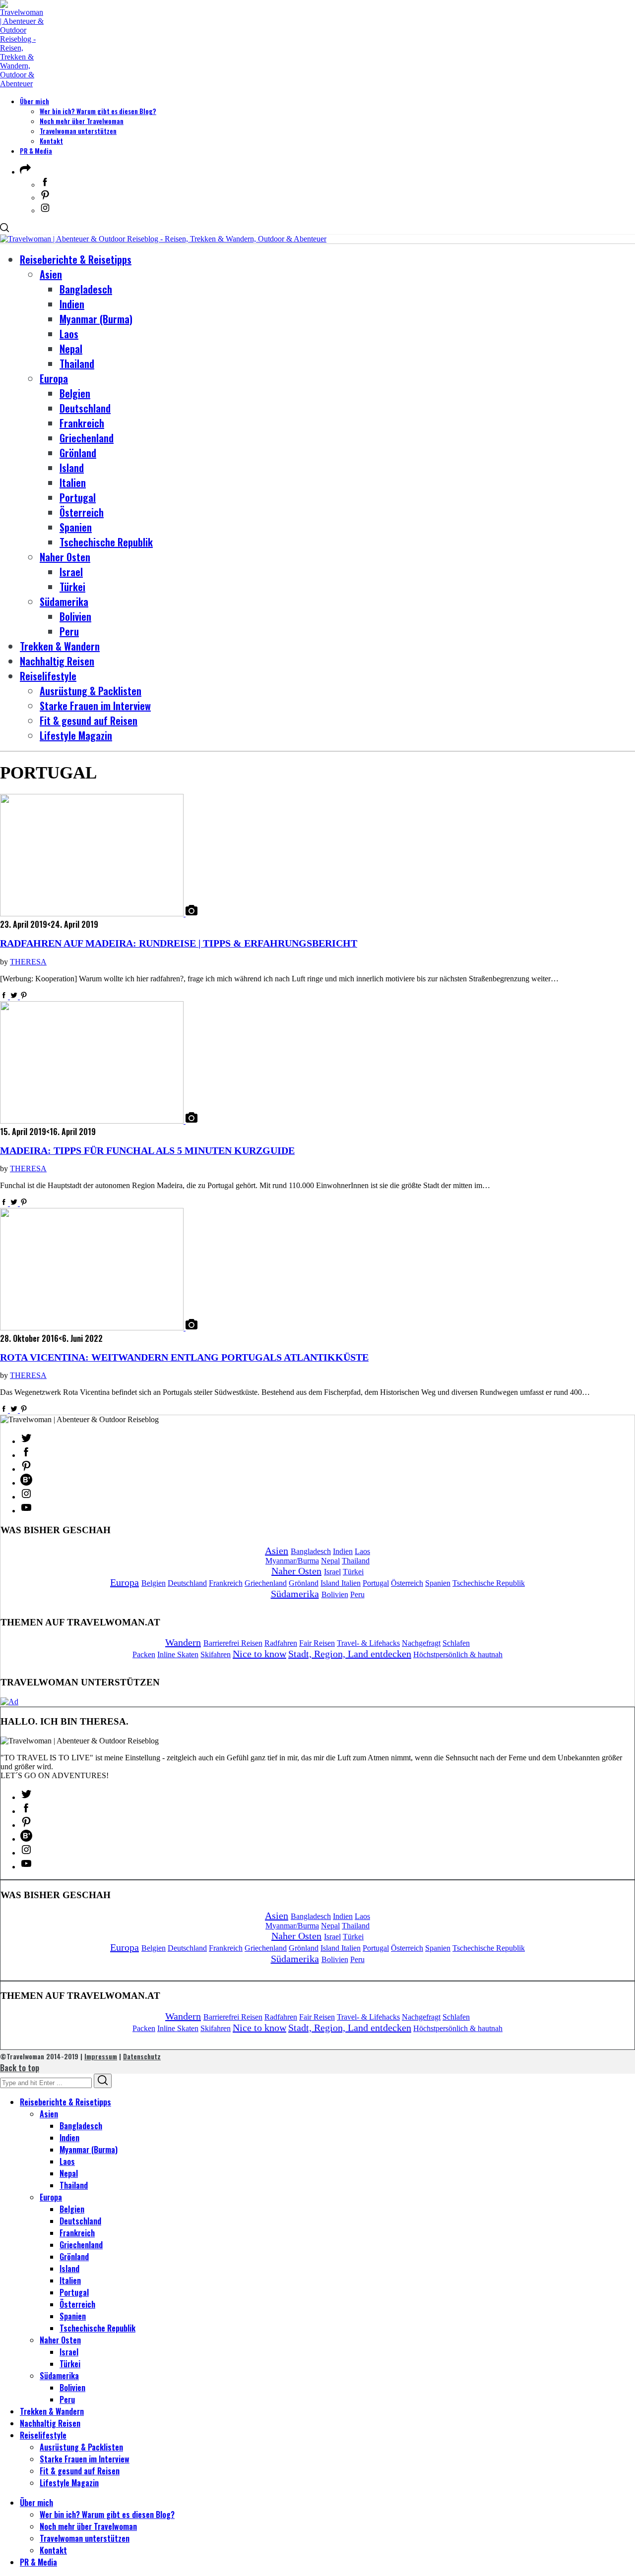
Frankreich (226, 1583)
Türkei (353, 1572)
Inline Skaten (178, 1654)
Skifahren (216, 1654)
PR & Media (36, 151)
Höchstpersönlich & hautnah (458, 1654)
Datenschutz (142, 2056)
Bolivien (335, 1594)
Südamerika (295, 1594)
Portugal (376, 1583)
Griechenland (266, 1583)
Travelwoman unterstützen (78, 131)
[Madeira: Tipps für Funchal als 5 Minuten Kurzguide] (93, 1121)
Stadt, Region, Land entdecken (350, 1654)
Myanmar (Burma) (89, 2150)
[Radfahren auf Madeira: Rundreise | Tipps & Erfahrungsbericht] (93, 914)
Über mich (34, 101)
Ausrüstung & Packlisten (81, 2447)
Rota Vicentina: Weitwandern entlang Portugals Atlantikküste (184, 1357)
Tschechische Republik (489, 1583)
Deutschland (187, 1583)
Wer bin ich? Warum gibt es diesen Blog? (98, 111)
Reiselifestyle (43, 2435)
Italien (351, 1583)
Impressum (101, 2056)
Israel (332, 1572)
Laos (362, 1551)
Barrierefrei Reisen (233, 1643)
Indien (343, 1551)
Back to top (20, 2068)
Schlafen (456, 1643)
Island (331, 1583)
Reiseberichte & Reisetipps (65, 2102)
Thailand (356, 1561)
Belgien (154, 1583)
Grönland (304, 1583)
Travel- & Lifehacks (368, 1643)
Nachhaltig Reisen (50, 2423)
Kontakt (51, 141)
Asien (277, 1551)
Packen (144, 1654)
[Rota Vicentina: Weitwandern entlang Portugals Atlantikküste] (93, 1328)
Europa (125, 1582)
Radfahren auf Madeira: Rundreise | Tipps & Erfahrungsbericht (179, 943)
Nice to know (259, 1654)
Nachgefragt (421, 1643)
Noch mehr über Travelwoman (82, 121)
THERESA (28, 962)
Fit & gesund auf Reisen (80, 2471)
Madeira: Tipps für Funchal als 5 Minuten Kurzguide (147, 1151)
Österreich (407, 1583)
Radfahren (281, 1643)
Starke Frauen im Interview (85, 2459)
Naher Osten (296, 1571)
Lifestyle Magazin (69, 2483)
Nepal (330, 1561)
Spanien (438, 1583)
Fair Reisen (317, 1643)
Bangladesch (311, 1551)
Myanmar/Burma (292, 1561)
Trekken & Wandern (52, 2411)
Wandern (183, 1642)
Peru (357, 1594)
